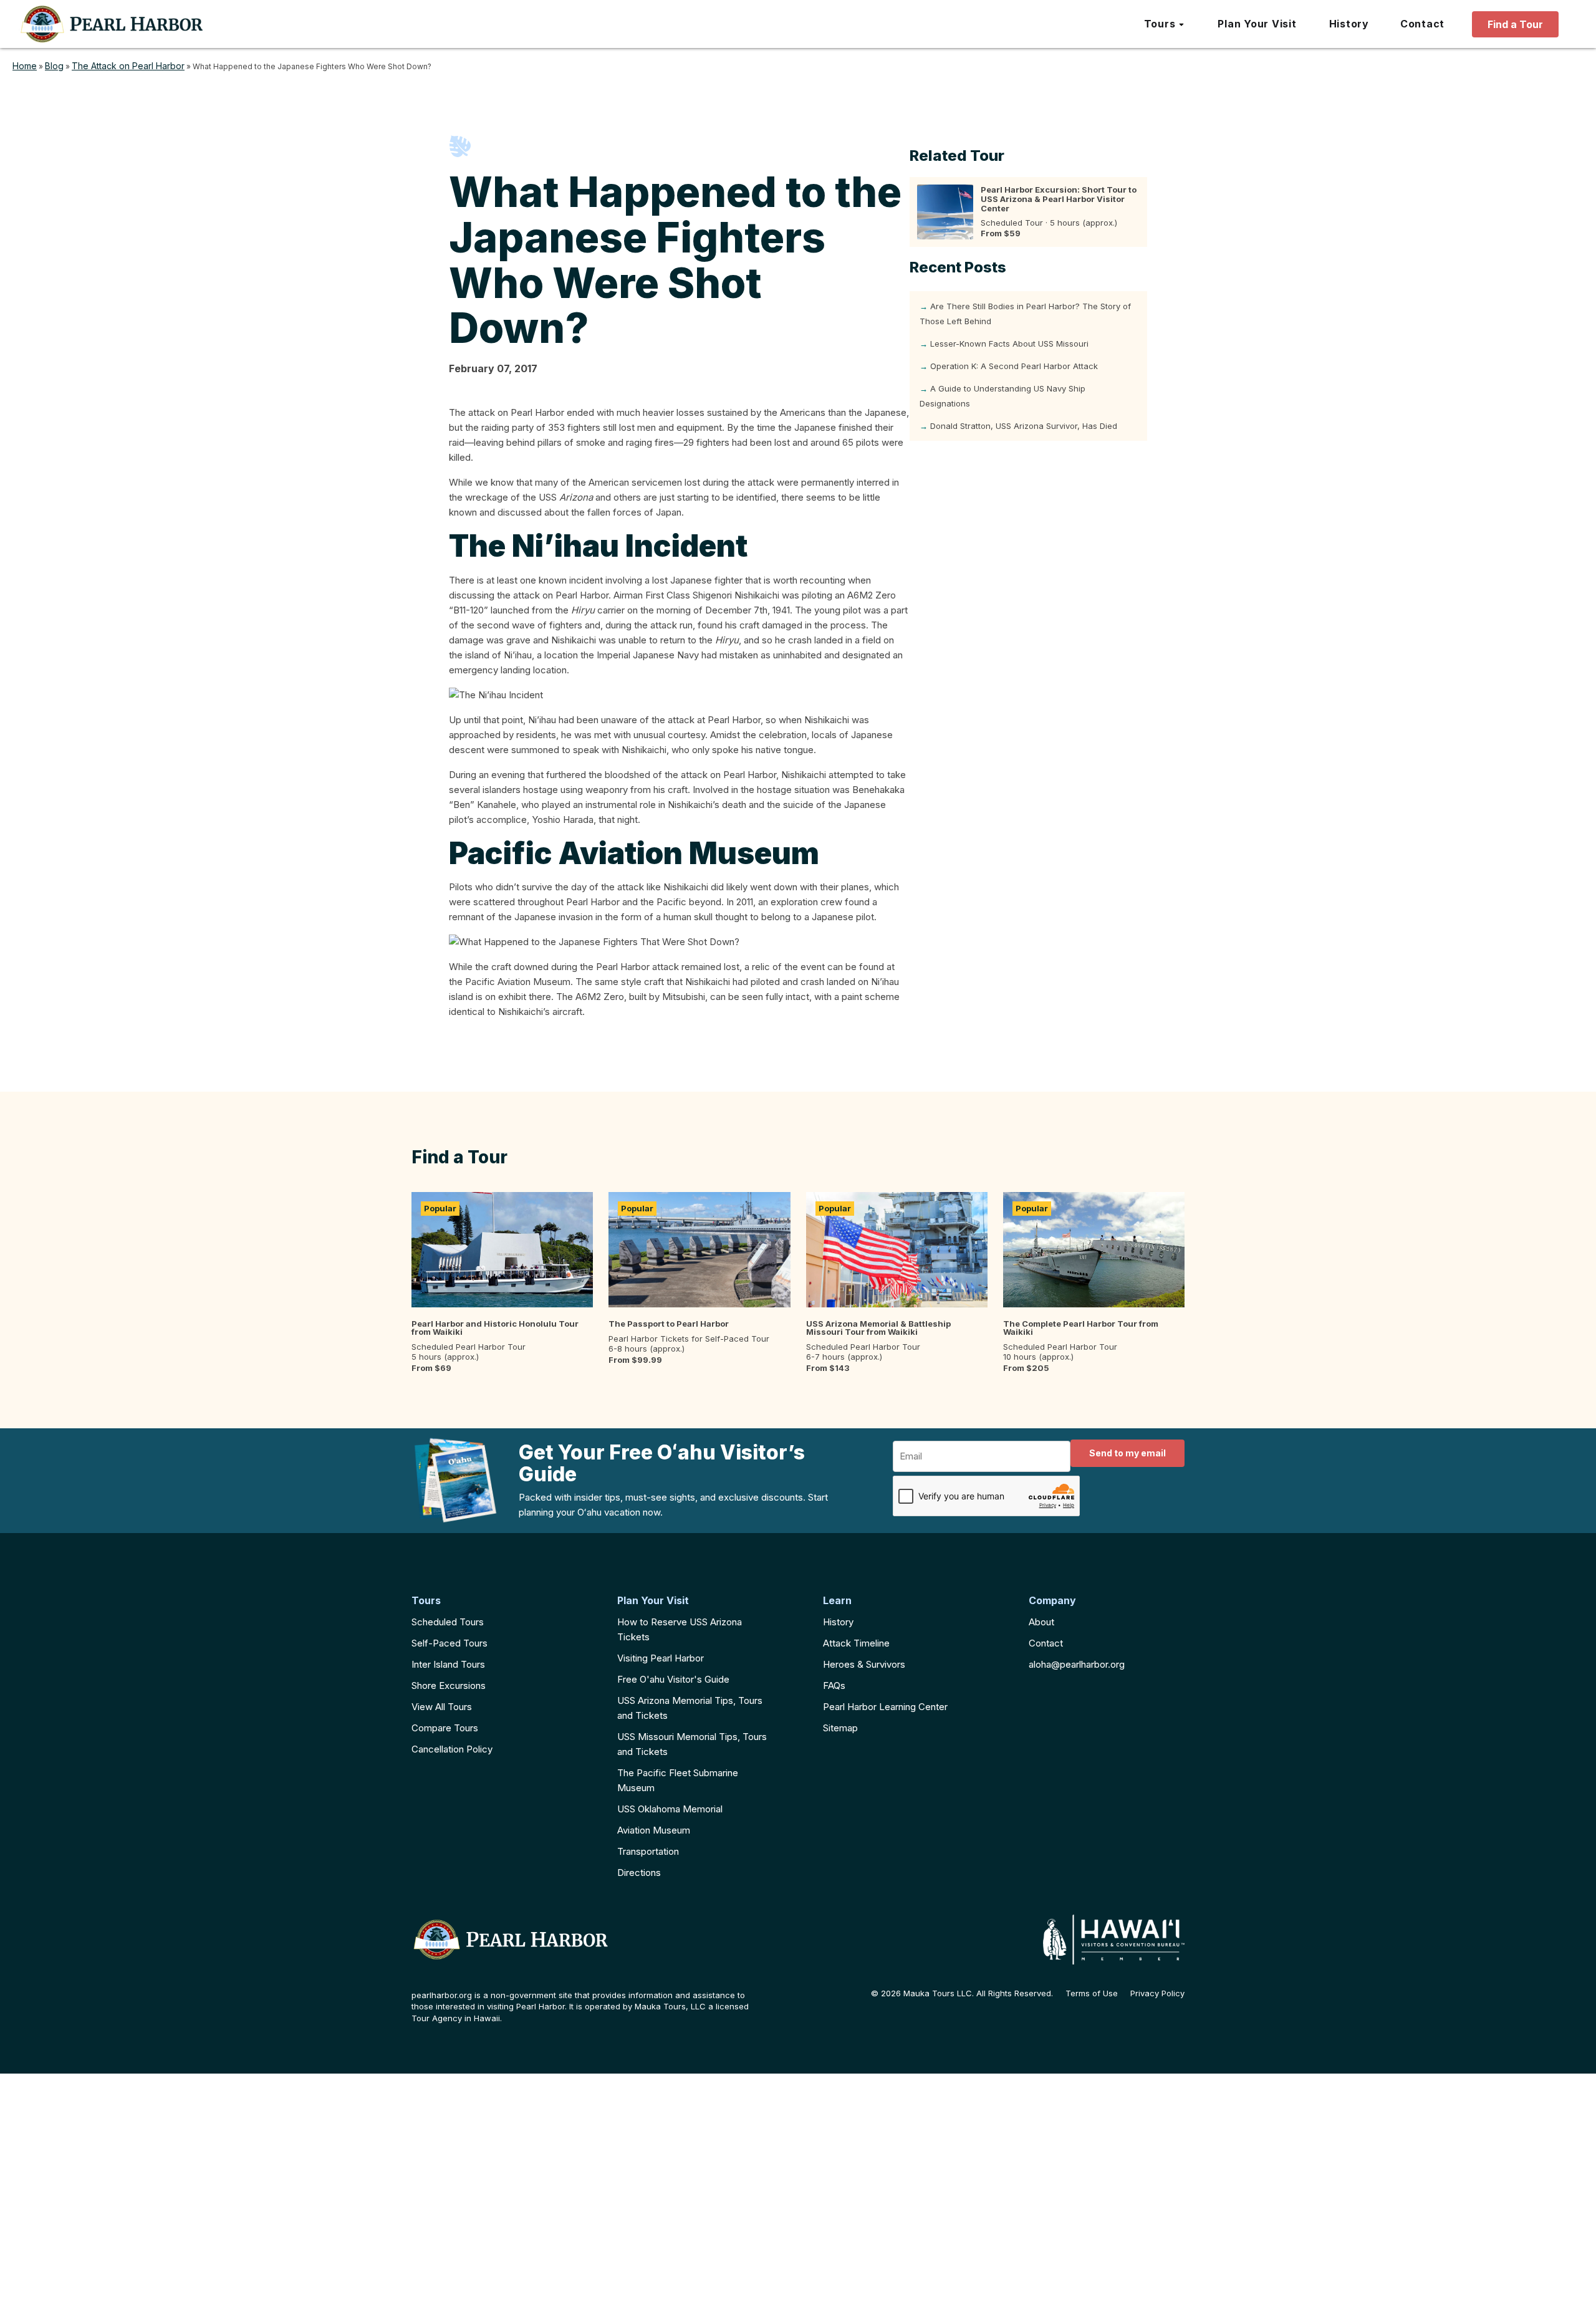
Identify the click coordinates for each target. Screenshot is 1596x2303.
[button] (1165, 24)
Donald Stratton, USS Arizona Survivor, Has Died (1024, 426)
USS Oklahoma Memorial (670, 1809)
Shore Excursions (449, 1685)
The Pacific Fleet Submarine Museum (678, 1780)
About (1041, 1622)
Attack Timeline (856, 1643)
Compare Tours (445, 1728)
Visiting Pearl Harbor (661, 1658)
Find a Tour (1515, 24)
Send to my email (1127, 1453)
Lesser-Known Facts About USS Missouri (1009, 344)
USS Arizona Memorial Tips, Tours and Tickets (690, 1708)
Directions (639, 1873)
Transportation (648, 1851)
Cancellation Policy (452, 1749)
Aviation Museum (654, 1830)
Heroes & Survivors (864, 1664)
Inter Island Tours (448, 1664)
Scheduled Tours (448, 1622)
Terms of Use (1092, 1993)
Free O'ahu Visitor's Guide (673, 1679)
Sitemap (840, 1728)
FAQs (834, 1685)
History (838, 1622)
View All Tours (442, 1707)
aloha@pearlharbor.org (1077, 1664)
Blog (54, 66)
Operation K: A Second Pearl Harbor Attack (1014, 366)
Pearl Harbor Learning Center (885, 1707)
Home (25, 66)
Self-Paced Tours (449, 1643)
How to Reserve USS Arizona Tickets (680, 1629)
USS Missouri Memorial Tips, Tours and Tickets (692, 1744)
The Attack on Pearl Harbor (128, 66)
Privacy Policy (1157, 1993)
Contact (1046, 1643)
